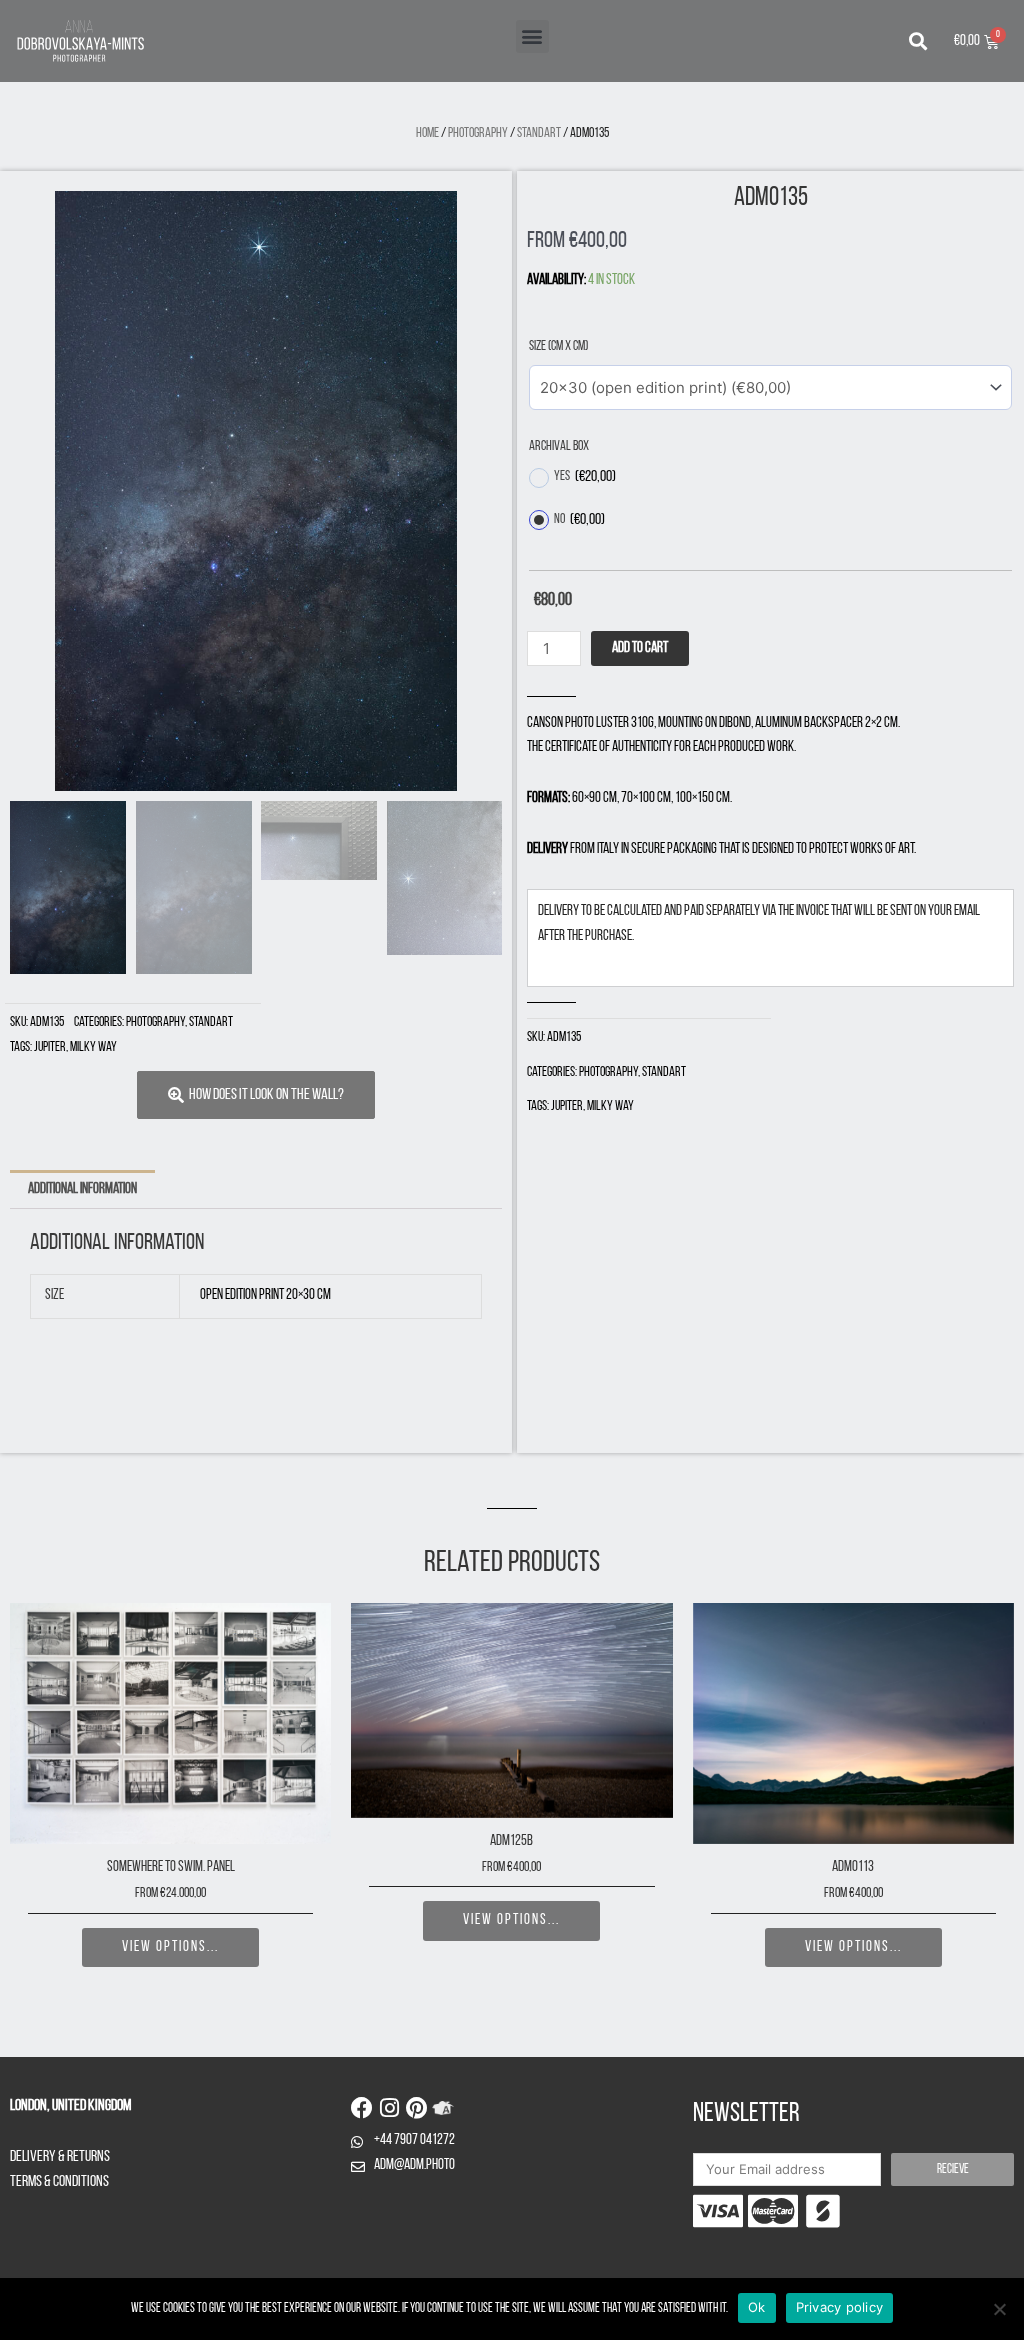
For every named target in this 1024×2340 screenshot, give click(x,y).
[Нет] (999, 2309)
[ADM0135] (256, 491)
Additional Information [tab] (82, 1189)
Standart (539, 133)
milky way (93, 1047)
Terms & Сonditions (59, 2182)
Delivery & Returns (60, 2157)
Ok (757, 2307)
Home (427, 133)
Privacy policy (840, 2307)
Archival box (559, 446)
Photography (478, 133)
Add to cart (640, 648)
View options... (170, 1947)
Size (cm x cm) (558, 346)
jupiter (50, 1047)
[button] (532, 36)
